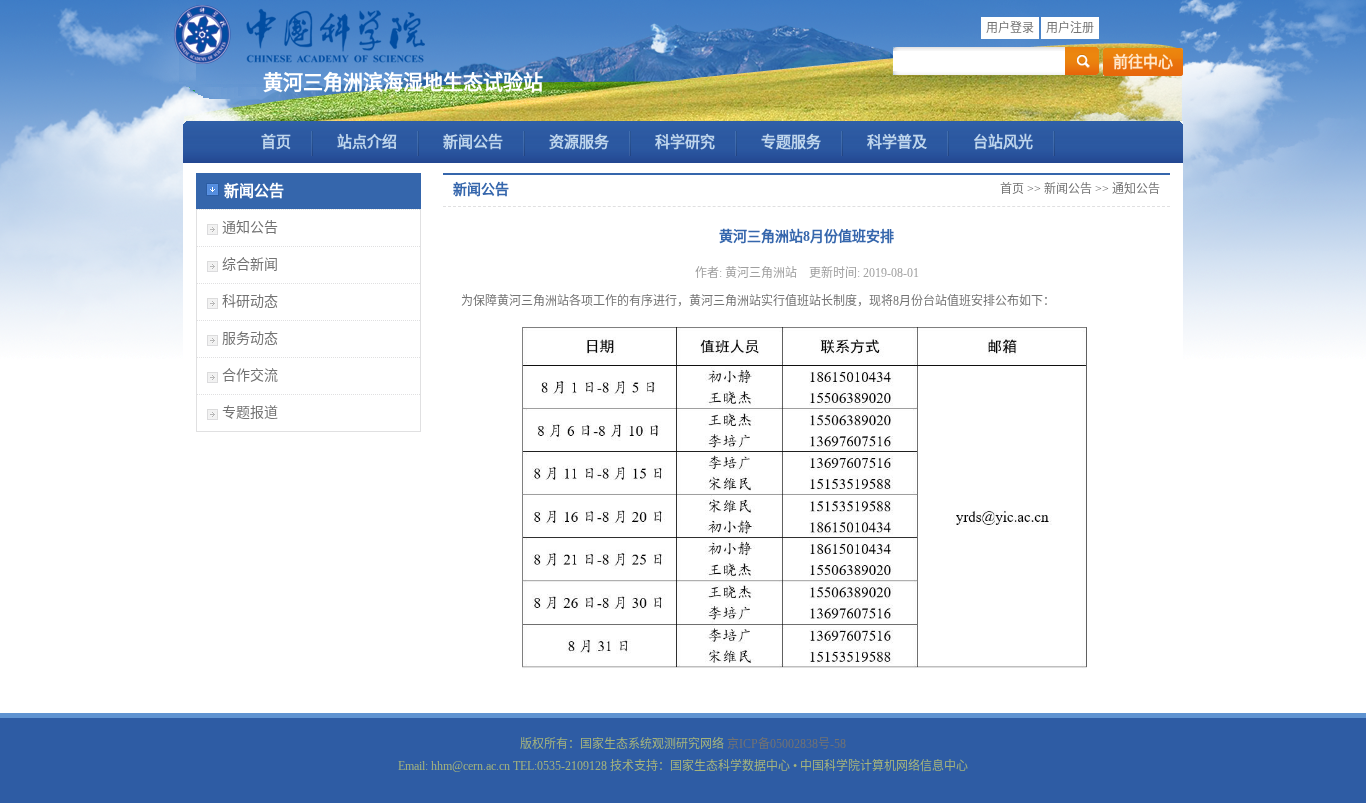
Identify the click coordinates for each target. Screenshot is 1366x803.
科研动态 (250, 301)
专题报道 (250, 412)
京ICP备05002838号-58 (786, 744)
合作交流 (250, 375)
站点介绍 (367, 142)
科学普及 (897, 142)
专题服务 (791, 142)
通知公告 (250, 227)
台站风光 (1003, 142)
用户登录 (1010, 28)
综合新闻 (250, 264)
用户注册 (1070, 28)
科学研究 (685, 142)
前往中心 (1143, 62)
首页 (276, 142)
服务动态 (250, 338)
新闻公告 (473, 142)
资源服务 (579, 142)
